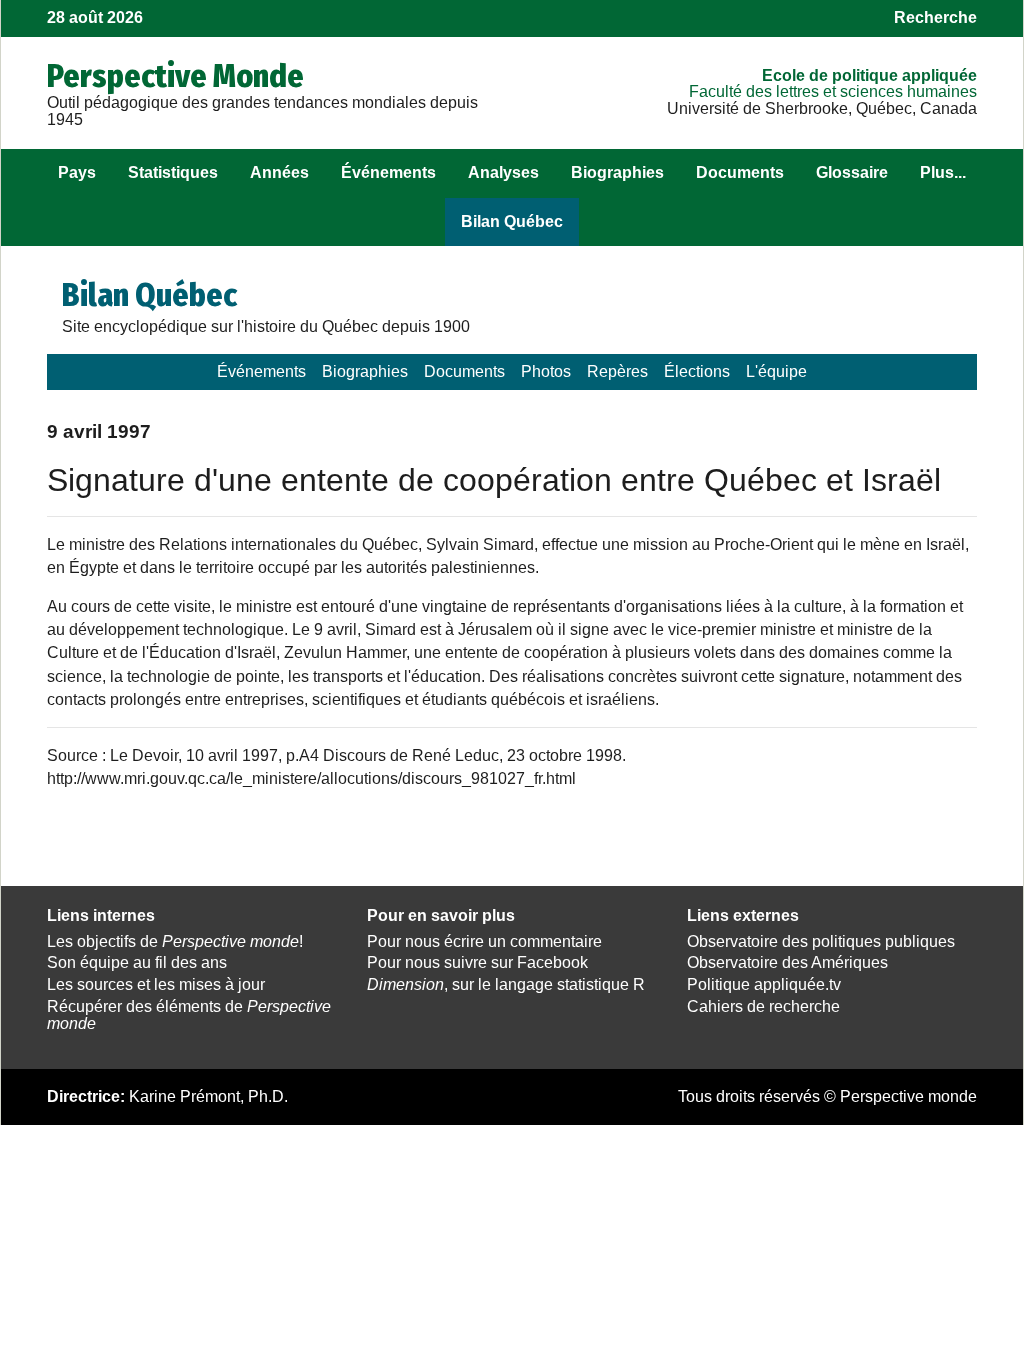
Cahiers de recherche (763, 1006)
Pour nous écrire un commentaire (484, 941)
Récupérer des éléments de (189, 1015)
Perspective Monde (175, 76)
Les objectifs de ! (175, 941)
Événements (388, 172)
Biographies (617, 172)
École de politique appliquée (869, 75)
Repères (617, 371)
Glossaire (852, 172)
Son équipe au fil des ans (137, 962)
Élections (697, 371)
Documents (740, 172)
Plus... (943, 172)
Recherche (935, 17)
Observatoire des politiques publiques (821, 941)
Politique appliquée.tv (764, 984)
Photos (546, 371)
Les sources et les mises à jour (156, 984)
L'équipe (776, 371)
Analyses (503, 172)
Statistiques (173, 172)
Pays (77, 172)
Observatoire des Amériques (787, 962)
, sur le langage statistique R (506, 984)
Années (279, 172)
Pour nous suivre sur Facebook (477, 962)
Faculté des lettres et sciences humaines (833, 91)
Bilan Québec (512, 221)
